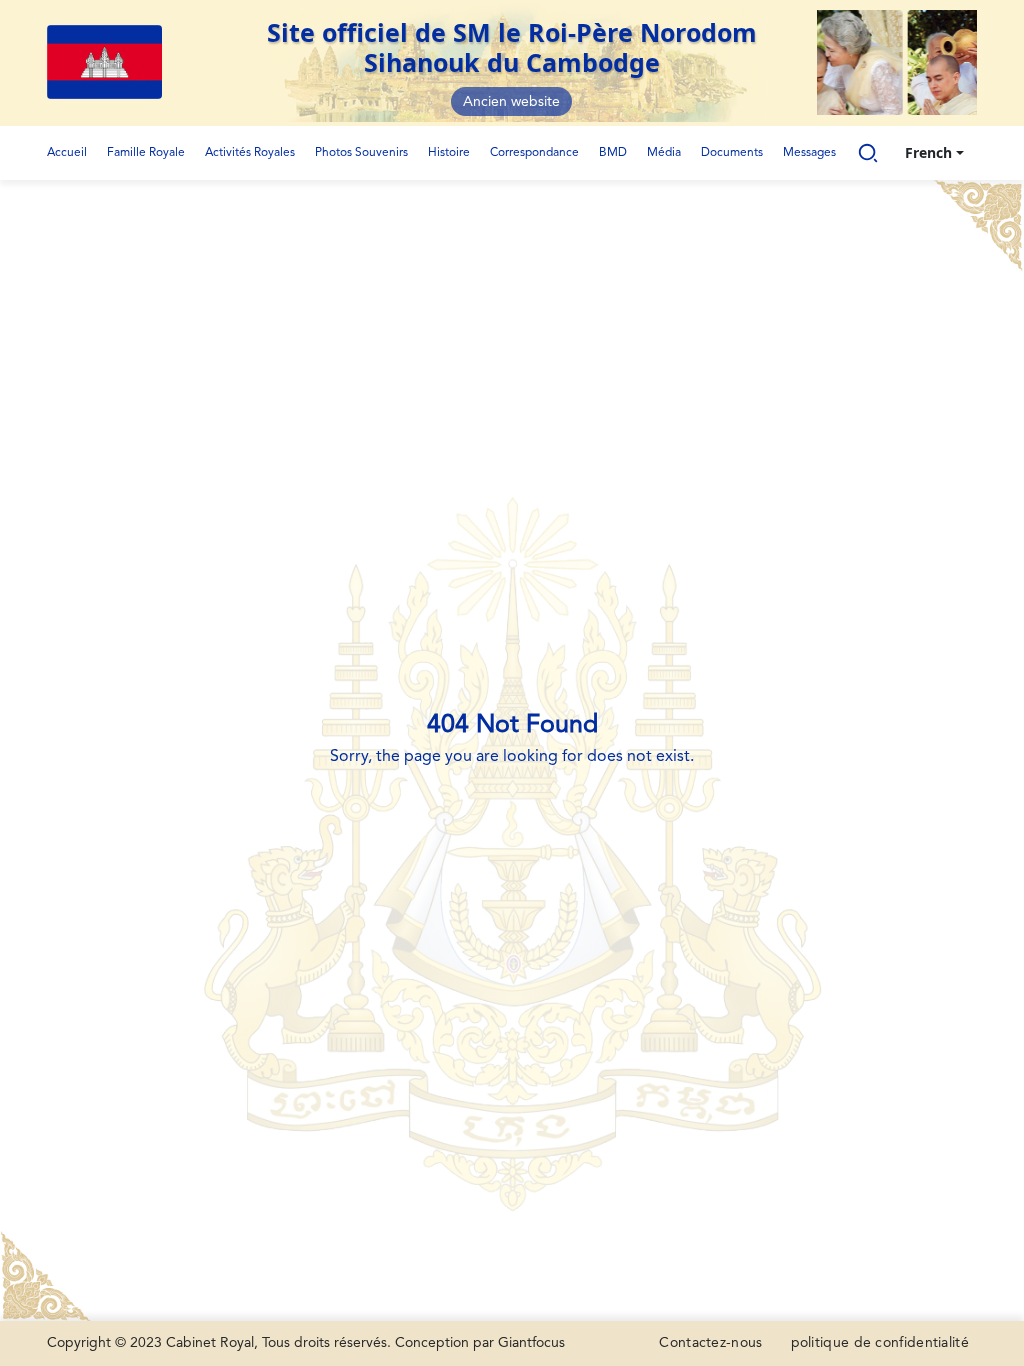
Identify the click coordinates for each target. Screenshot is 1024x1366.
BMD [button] (613, 153)
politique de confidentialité (880, 1343)
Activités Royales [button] (250, 153)
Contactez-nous (710, 1343)
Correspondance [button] (534, 153)
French (928, 152)
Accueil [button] (67, 153)
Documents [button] (732, 153)
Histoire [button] (449, 153)
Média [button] (664, 153)
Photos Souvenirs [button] (361, 153)
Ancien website (511, 102)
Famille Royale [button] (146, 153)
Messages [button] (809, 153)
